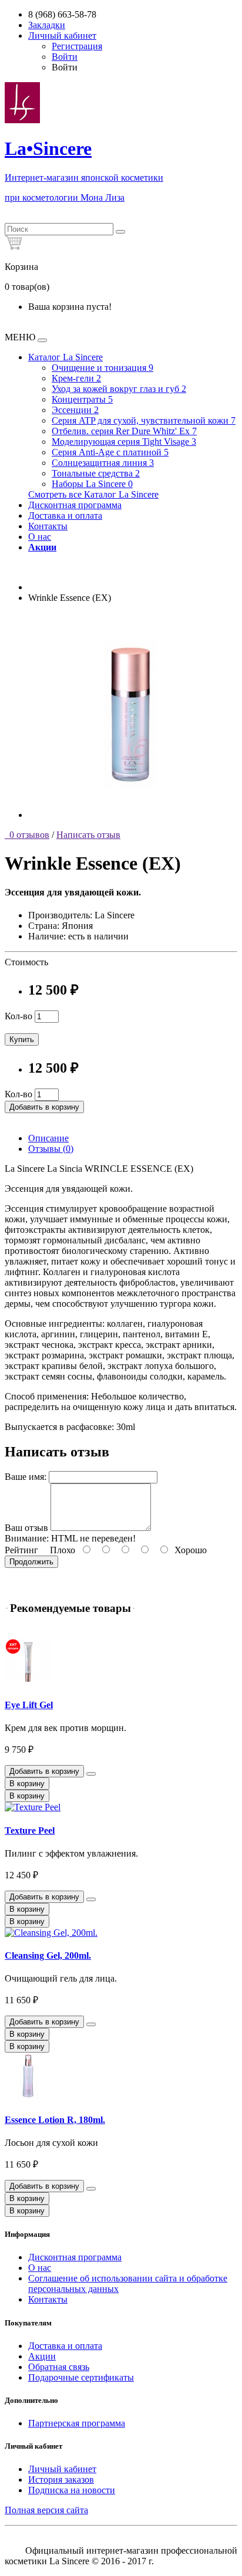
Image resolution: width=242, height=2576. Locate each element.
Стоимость (26, 962)
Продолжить (31, 1562)
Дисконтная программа (75, 505)
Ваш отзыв (26, 1528)
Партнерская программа (77, 2423)
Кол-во (19, 1016)
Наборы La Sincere (92, 484)
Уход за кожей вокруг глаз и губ (119, 389)
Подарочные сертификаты (81, 2377)
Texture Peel (30, 1830)
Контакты (48, 526)
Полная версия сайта (46, 2510)
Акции (42, 2356)
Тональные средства (96, 473)
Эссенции (75, 410)
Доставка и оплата (65, 515)
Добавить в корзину (44, 1107)
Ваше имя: (26, 1477)
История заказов (61, 2479)
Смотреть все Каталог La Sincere (93, 494)
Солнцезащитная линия (103, 463)
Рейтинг (21, 1550)
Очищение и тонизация (102, 368)
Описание (48, 1138)
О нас (40, 537)
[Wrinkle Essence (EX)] (131, 815)
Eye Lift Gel (29, 1705)
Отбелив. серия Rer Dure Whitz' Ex (124, 431)
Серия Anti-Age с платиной (110, 452)
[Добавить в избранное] (91, 1774)
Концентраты (82, 399)
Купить (22, 1039)
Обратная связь (59, 2367)
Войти (65, 57)
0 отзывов (27, 835)
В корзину (27, 1784)
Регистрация (77, 46)
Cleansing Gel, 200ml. (48, 1955)
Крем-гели (76, 378)
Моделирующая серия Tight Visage (124, 442)
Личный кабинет (62, 2469)
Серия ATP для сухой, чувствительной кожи (144, 420)
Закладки (47, 25)
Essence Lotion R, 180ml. (55, 2120)
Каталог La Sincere (65, 357)
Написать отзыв (88, 835)
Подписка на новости (72, 2490)
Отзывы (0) (51, 1149)
